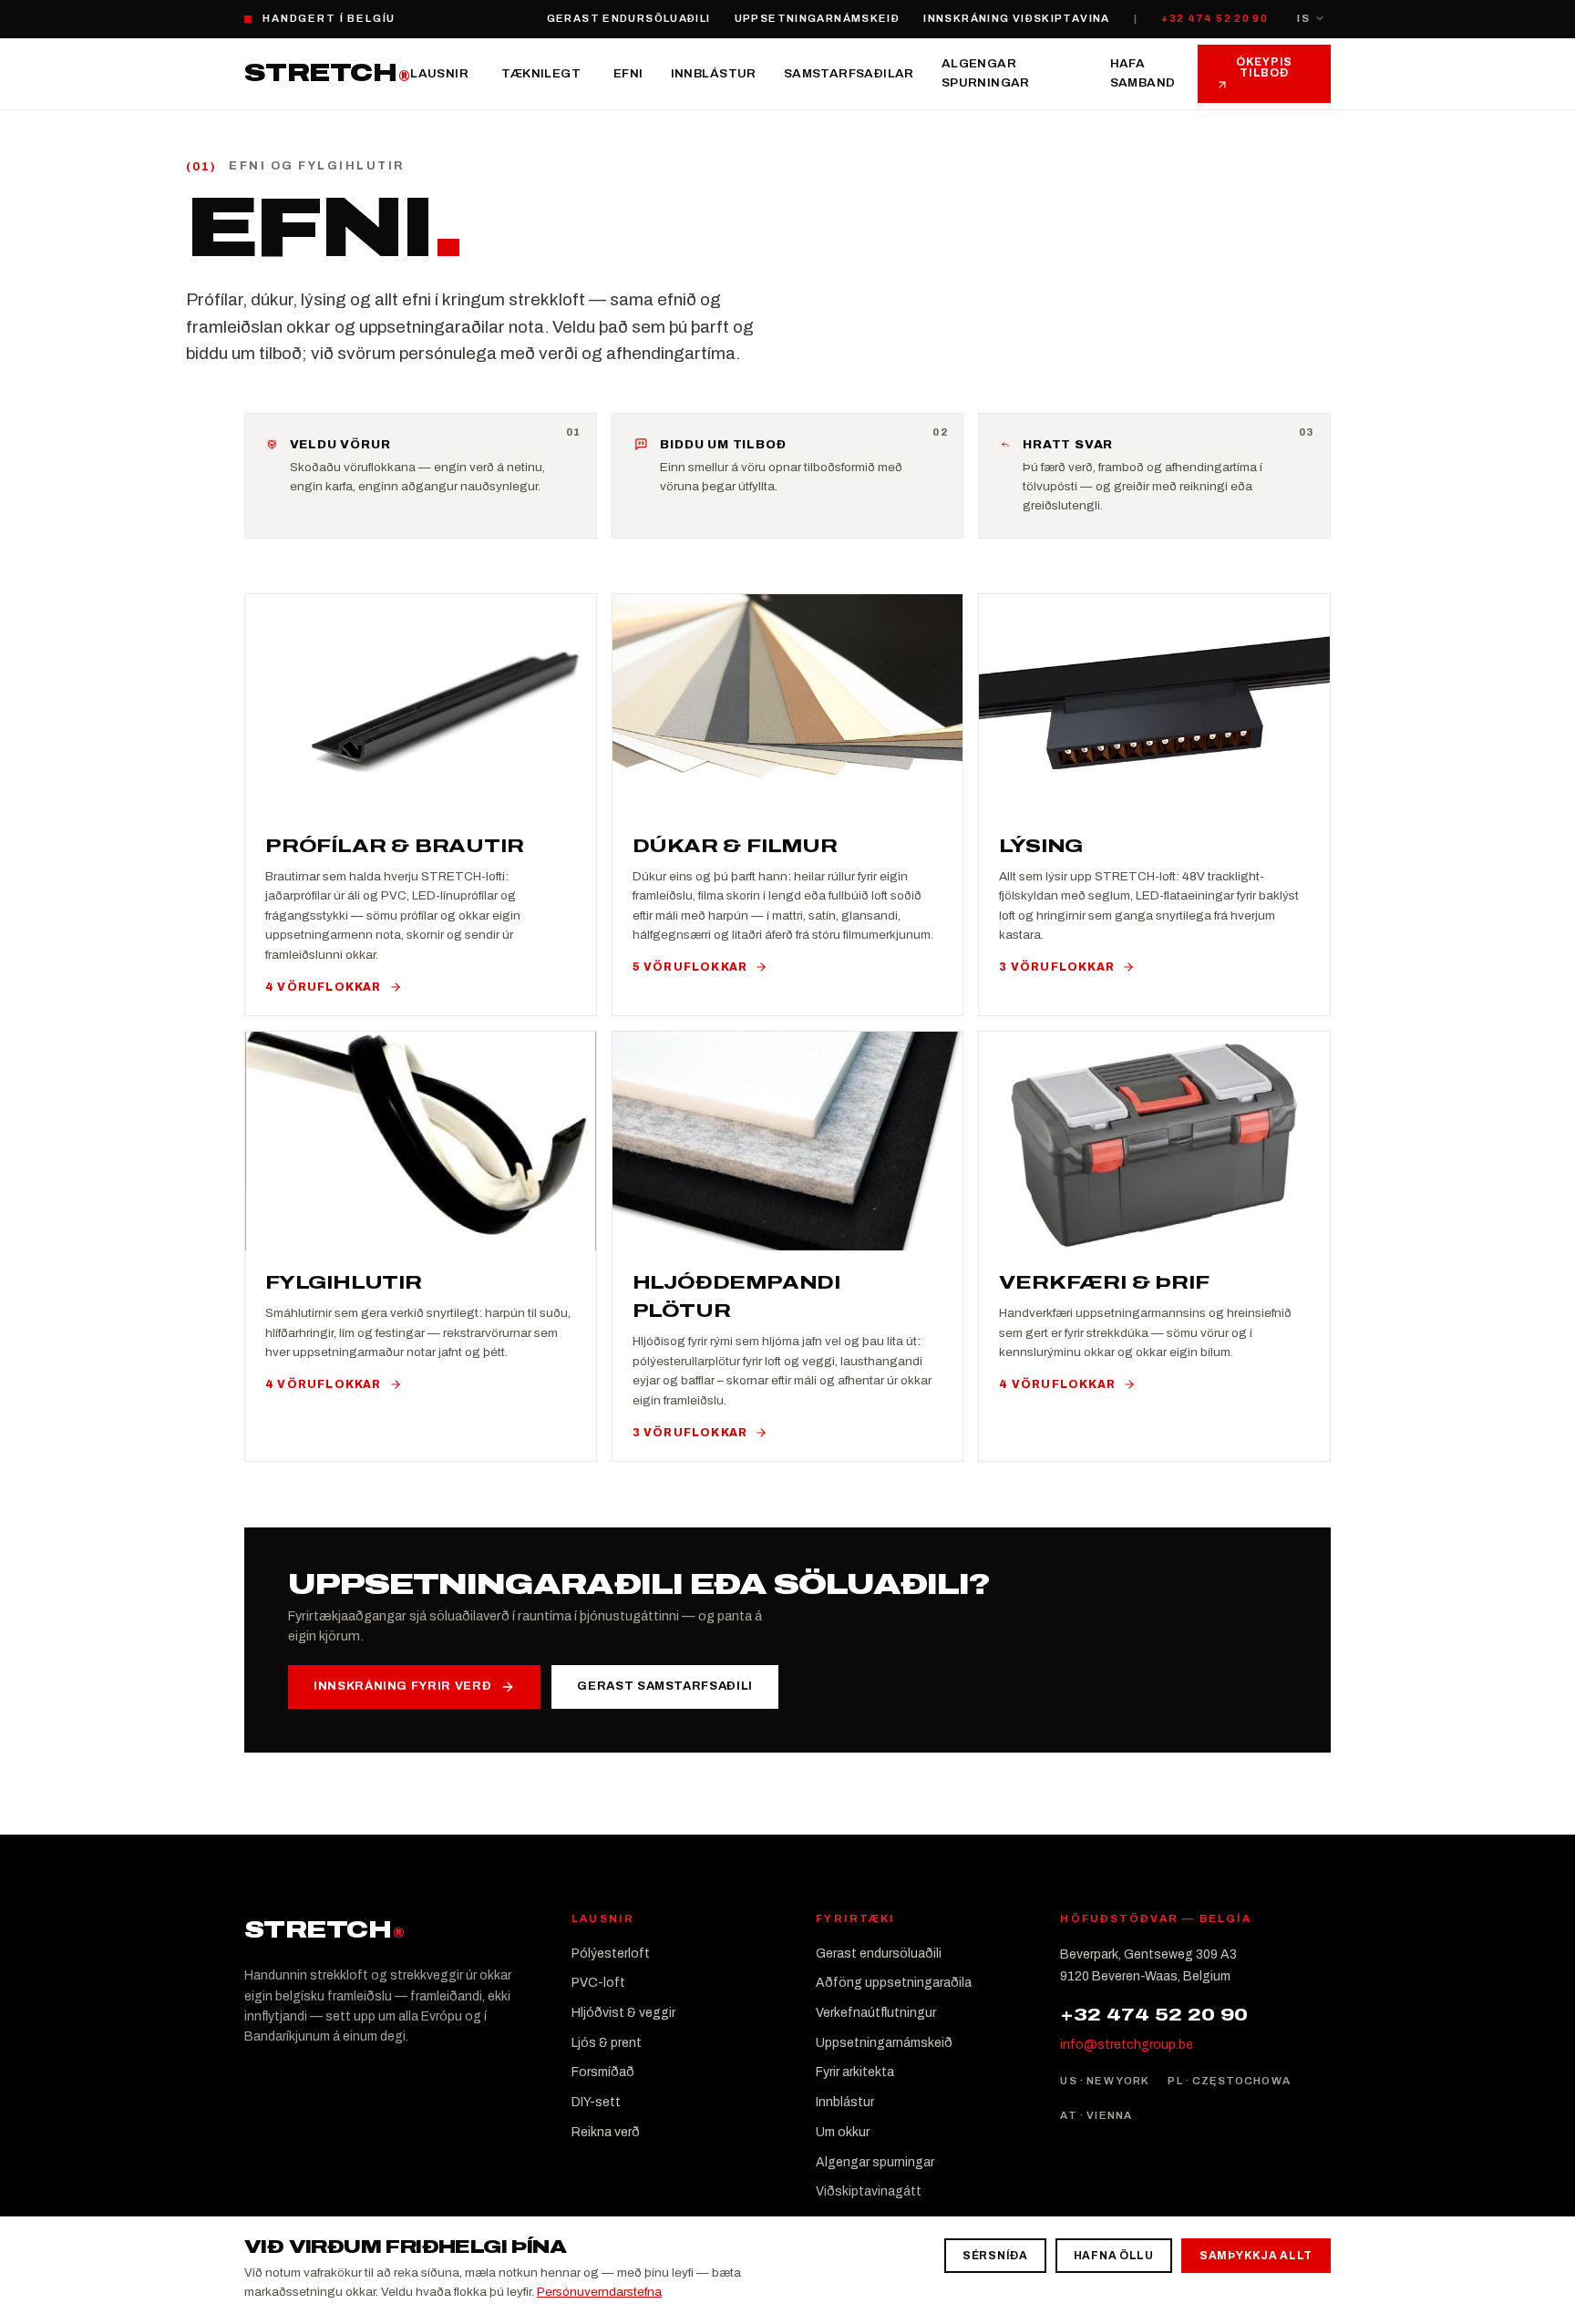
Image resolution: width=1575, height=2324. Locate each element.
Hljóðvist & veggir (623, 2013)
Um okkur (843, 2132)
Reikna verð (606, 2132)
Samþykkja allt (1256, 2256)
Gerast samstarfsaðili (665, 1686)
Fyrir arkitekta (855, 2072)
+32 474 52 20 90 (1215, 18)
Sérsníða (995, 2256)
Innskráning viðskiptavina (1017, 18)
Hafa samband (1143, 73)
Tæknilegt (541, 73)
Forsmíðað (603, 2072)
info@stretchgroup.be (1127, 2045)
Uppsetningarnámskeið (818, 18)
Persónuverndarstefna (599, 2292)
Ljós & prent (607, 2043)
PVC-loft (598, 1983)
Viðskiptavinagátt (869, 2191)
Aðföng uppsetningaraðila (894, 1983)
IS (1303, 18)
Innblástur (714, 73)
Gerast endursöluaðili (629, 18)
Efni (628, 73)
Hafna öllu (1114, 2256)
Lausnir (439, 73)
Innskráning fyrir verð (402, 1686)
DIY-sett (596, 2102)
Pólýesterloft (611, 1954)
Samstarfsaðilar (849, 73)
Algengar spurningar (986, 73)
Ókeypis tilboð (1264, 67)
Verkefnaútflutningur (876, 2013)
